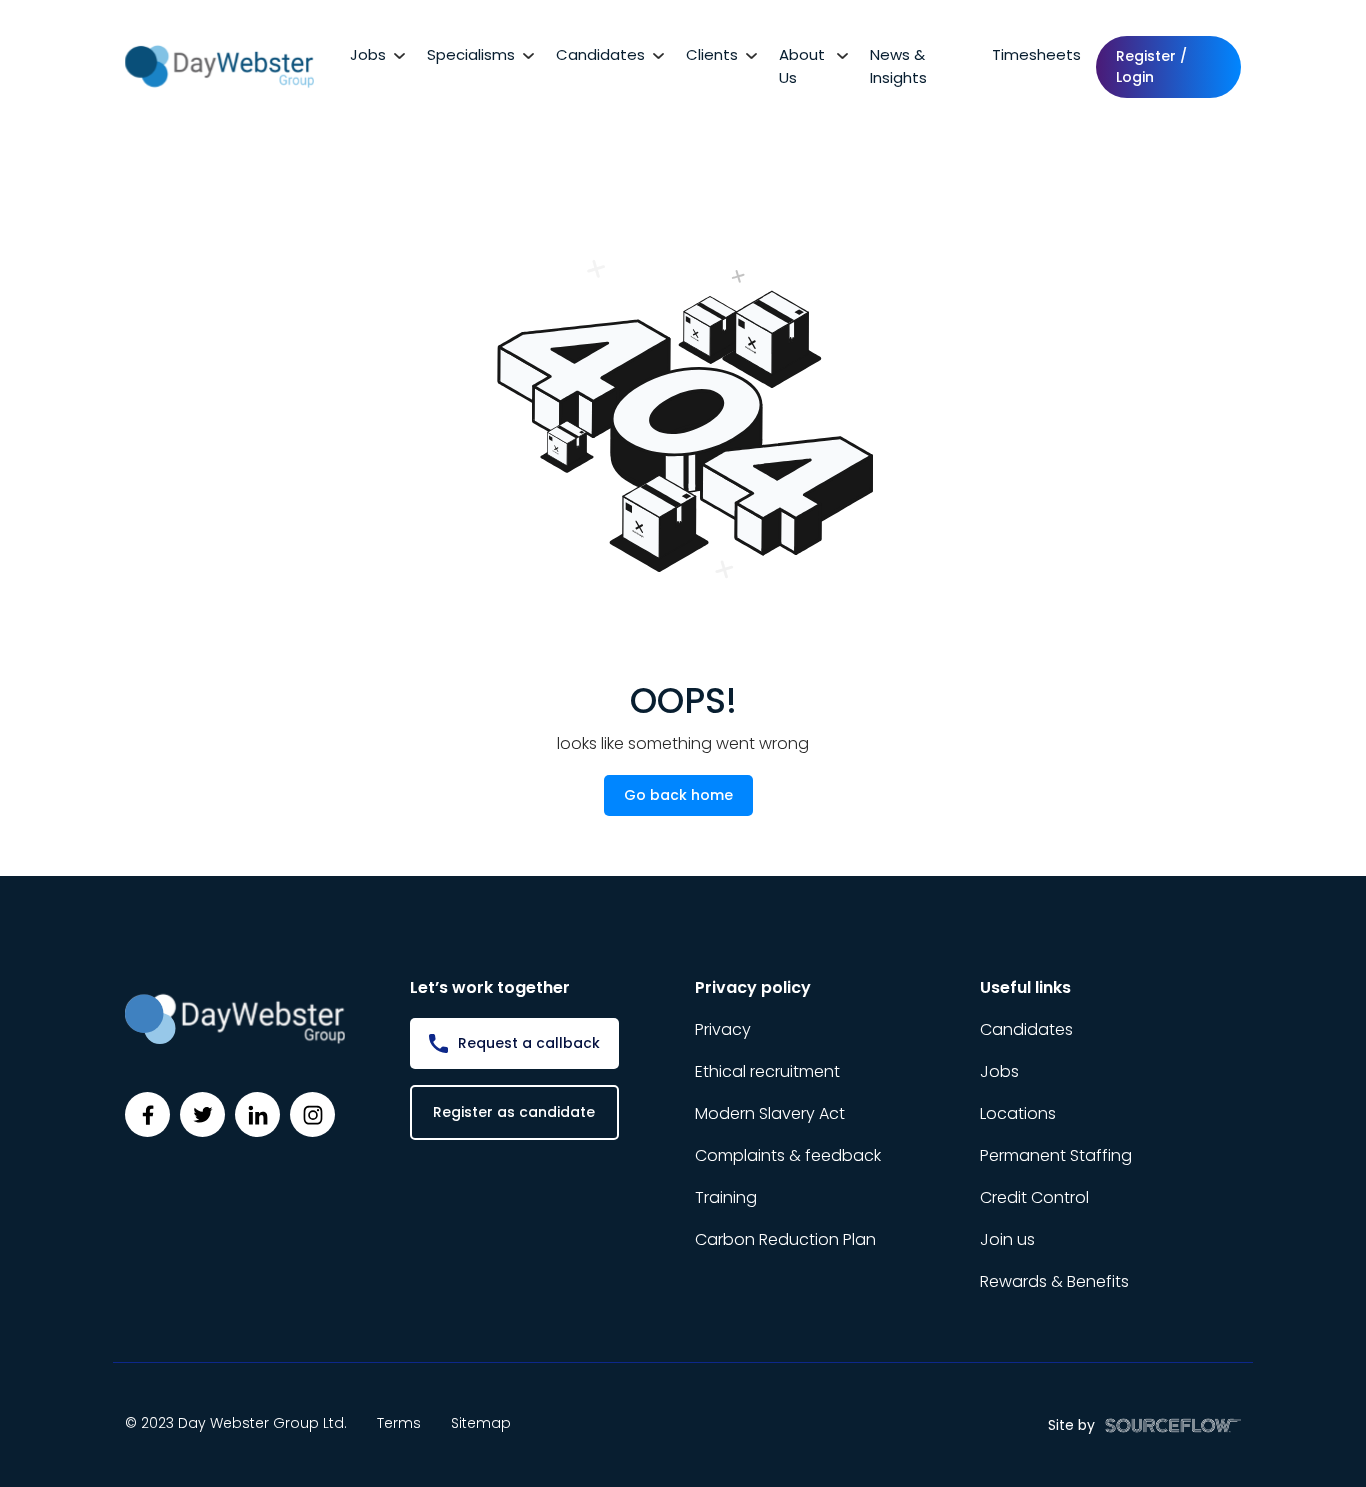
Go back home (678, 795)
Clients (712, 54)
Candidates (600, 54)
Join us (1007, 1239)
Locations (1018, 1113)
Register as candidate (514, 1112)
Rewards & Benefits (1054, 1281)
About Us (802, 66)
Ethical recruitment (767, 1071)
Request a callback (529, 1043)
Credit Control (1034, 1197)
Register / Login (1151, 66)
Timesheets (1036, 54)
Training (726, 1197)
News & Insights (898, 66)
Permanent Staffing (1056, 1155)
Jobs (368, 54)
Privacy (723, 1029)
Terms (399, 1423)
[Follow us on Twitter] (202, 1114)
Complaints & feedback (788, 1155)
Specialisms (471, 54)
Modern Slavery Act (770, 1113)
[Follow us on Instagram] (312, 1114)
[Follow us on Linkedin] (257, 1114)
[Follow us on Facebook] (147, 1114)
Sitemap (481, 1423)
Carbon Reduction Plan (785, 1239)
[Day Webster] (219, 65)
